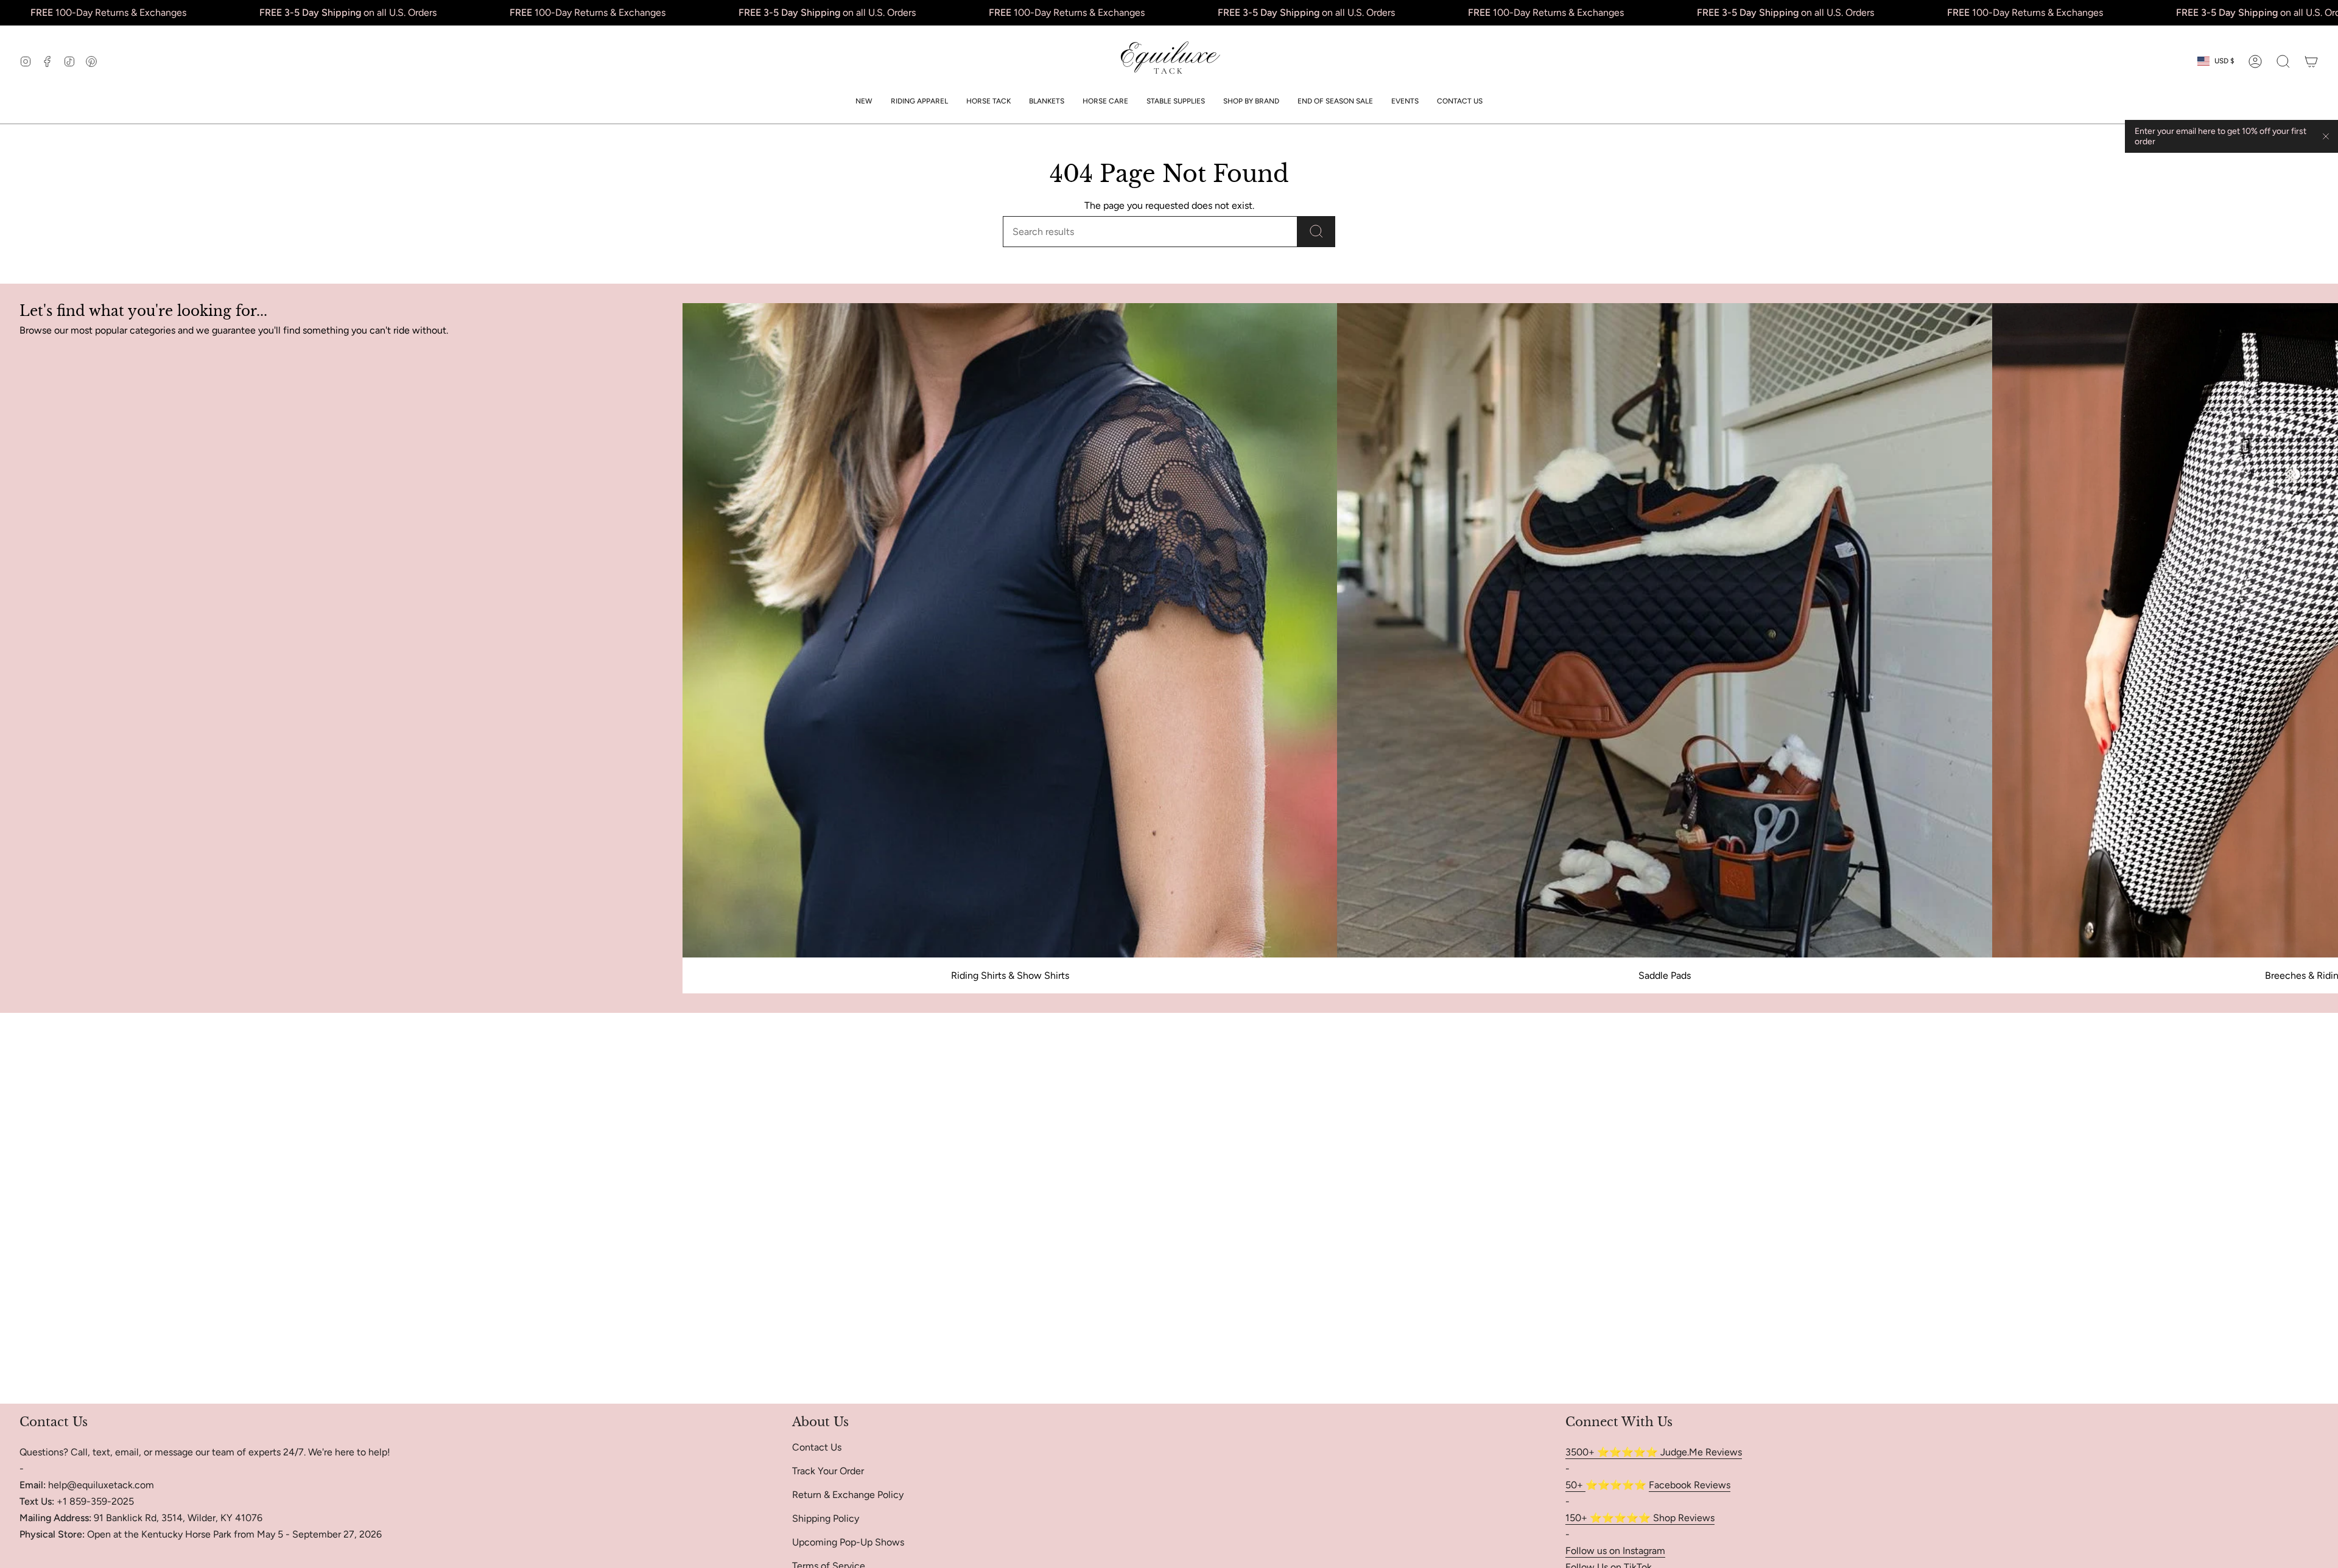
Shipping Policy (826, 1518)
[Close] (2326, 136)
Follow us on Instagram (1615, 1551)
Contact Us (817, 1447)
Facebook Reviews (1690, 1485)
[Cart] (2311, 61)
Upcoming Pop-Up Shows (848, 1542)
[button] (919, 101)
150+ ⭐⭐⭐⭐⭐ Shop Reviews (1640, 1518)
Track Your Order (828, 1471)
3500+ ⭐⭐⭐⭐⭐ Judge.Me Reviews (1654, 1452)
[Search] (1316, 232)
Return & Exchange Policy (848, 1495)
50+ (1575, 1485)
